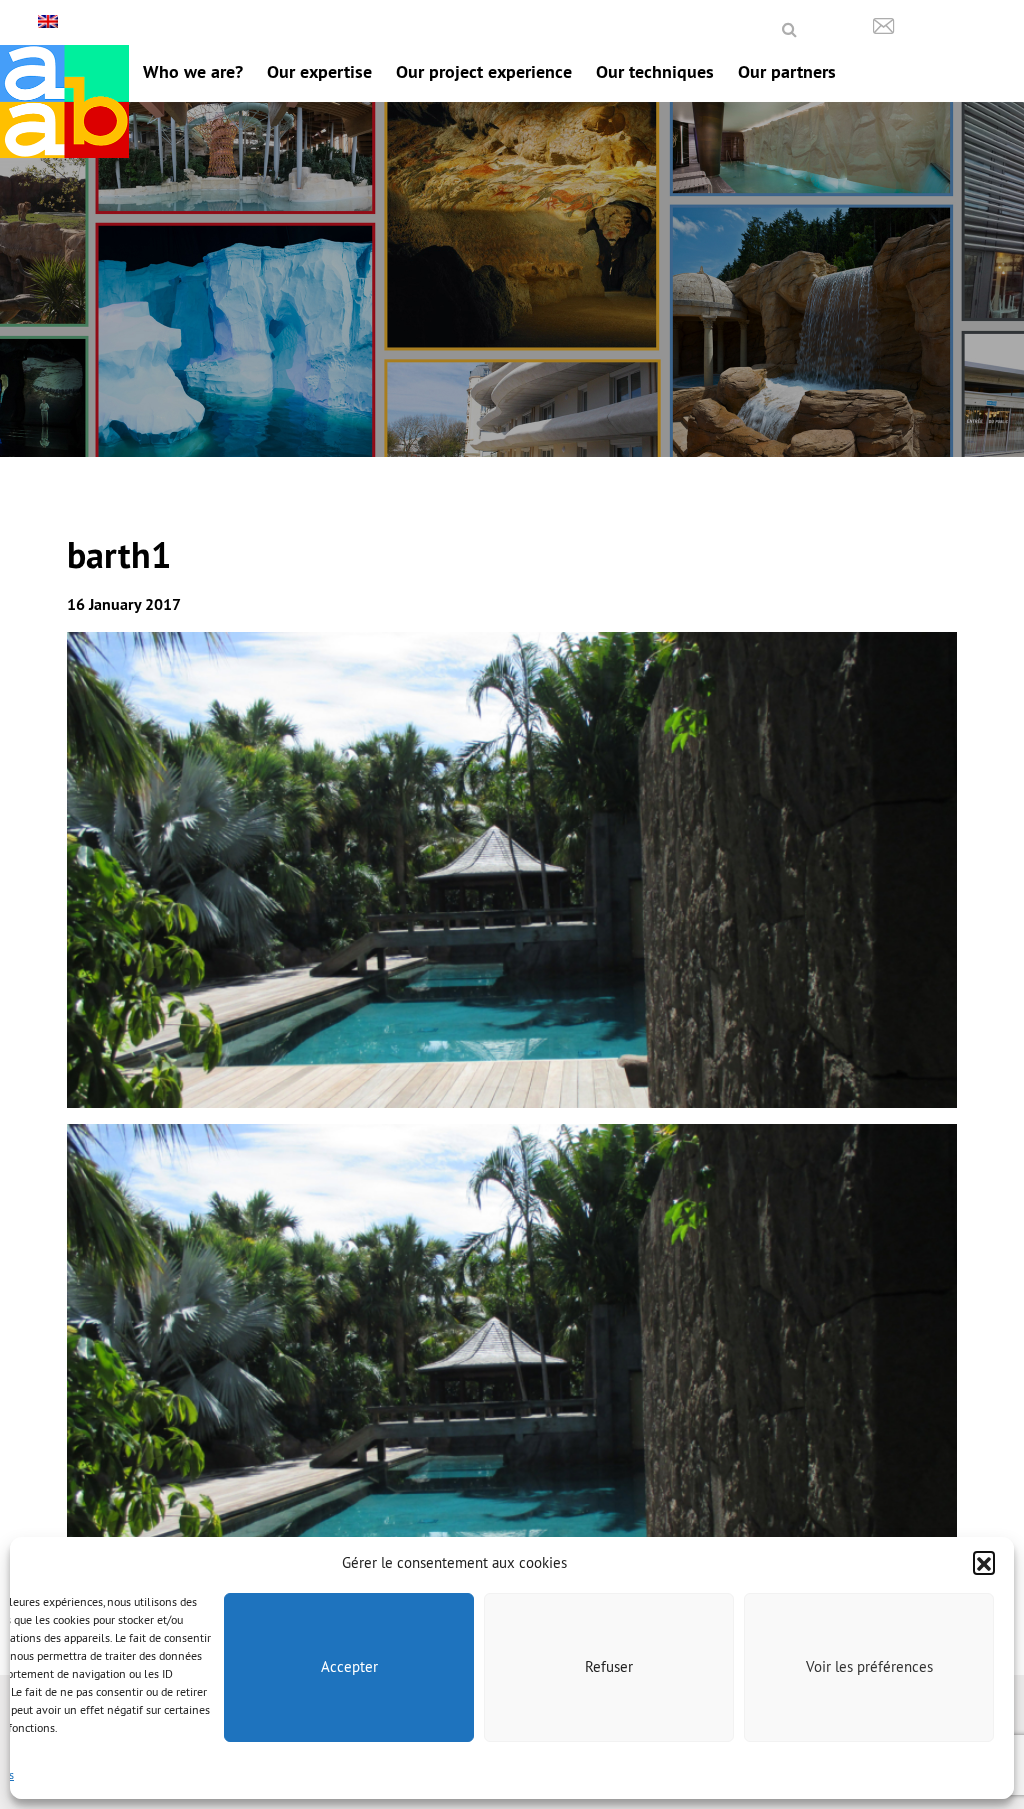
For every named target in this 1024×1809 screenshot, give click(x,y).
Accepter (349, 1666)
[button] (984, 1562)
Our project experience (484, 71)
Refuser (609, 1666)
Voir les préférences (869, 1666)
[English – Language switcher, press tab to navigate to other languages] (50, 21)
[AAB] (64, 101)
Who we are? (193, 71)
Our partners (787, 71)
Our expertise (319, 71)
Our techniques (655, 71)
